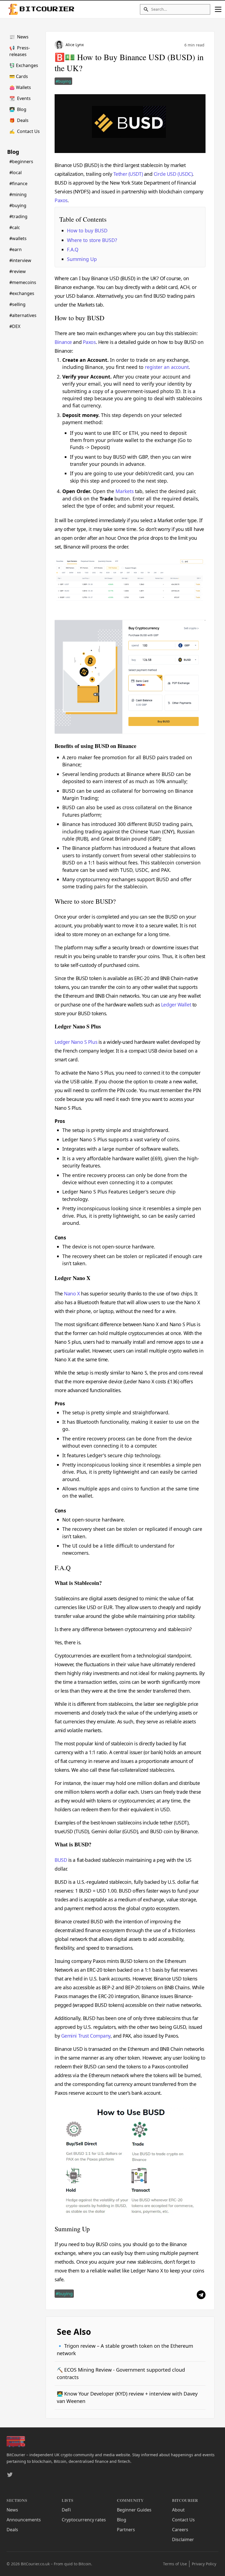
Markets (125, 491)
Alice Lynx (75, 45)
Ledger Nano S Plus (76, 1042)
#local (16, 173)
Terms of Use (175, 2564)
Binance (63, 342)
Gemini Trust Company (86, 2036)
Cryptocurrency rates (84, 2520)
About (178, 2510)
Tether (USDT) (128, 174)
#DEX (15, 326)
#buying (18, 205)
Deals (19, 120)
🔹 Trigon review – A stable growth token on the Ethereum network (125, 2350)
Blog (18, 109)
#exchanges (22, 293)
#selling (17, 304)
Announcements (24, 2520)
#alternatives (23, 315)
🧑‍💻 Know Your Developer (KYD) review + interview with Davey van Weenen (127, 2397)
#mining (18, 194)
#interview (20, 260)
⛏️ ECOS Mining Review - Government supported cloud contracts (121, 2373)
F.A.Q (73, 249)
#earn (16, 249)
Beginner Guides (134, 2510)
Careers (180, 2530)
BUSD (61, 1860)
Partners (126, 2530)
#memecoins (23, 282)
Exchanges (24, 65)
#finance (18, 183)
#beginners (21, 162)
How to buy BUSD (87, 230)
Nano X (72, 1293)
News (19, 37)
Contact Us (25, 131)
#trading (18, 216)
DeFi (66, 2510)
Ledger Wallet (176, 1005)
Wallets (20, 87)
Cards (19, 76)
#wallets (18, 238)
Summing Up (82, 259)
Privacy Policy (204, 2564)
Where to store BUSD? (92, 240)
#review (18, 271)
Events (20, 98)
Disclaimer (183, 2539)
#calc (15, 227)
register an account (167, 367)
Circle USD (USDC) (173, 174)
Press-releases (20, 51)
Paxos (61, 200)
